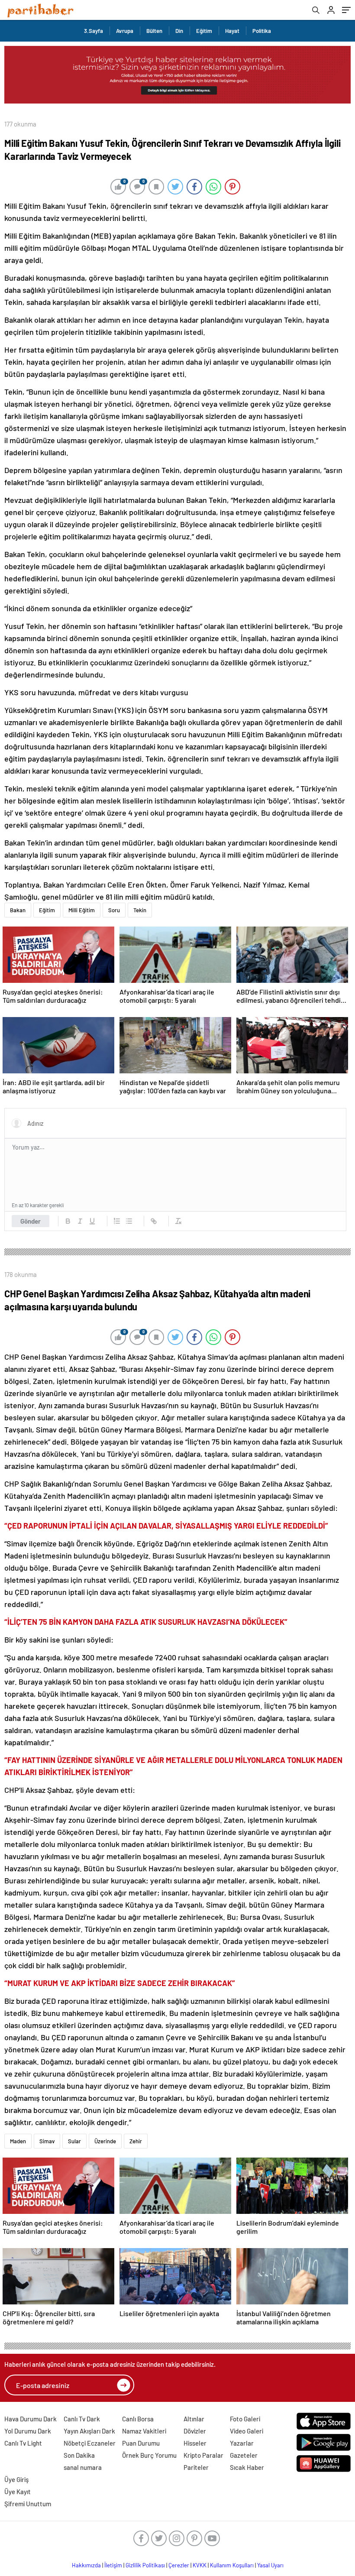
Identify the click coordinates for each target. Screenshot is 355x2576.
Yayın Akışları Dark (89, 2431)
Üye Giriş (16, 2479)
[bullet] (129, 1221)
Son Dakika (79, 2455)
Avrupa (125, 31)
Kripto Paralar (203, 2455)
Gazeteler (244, 2455)
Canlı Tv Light (23, 2443)
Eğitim (204, 31)
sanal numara (83, 2467)
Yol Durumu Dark (28, 2431)
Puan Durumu (141, 2443)
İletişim (113, 2565)
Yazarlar (242, 2443)
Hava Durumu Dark (31, 2419)
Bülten (154, 31)
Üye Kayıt (18, 2492)
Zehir (136, 2141)
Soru (114, 910)
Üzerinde (105, 2141)
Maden (18, 2141)
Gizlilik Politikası (145, 2565)
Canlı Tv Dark (82, 2419)
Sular (74, 2141)
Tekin (140, 910)
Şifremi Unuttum (28, 2504)
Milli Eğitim (82, 910)
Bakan (18, 910)
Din (179, 31)
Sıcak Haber (247, 2467)
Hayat (232, 31)
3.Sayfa (94, 31)
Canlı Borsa (138, 2419)
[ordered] (117, 1221)
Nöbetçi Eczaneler (90, 2443)
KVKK (200, 2565)
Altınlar (194, 2419)
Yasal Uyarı (270, 2565)
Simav (47, 2141)
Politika (262, 31)
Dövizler (195, 2431)
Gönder (31, 1221)
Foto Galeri (245, 2419)
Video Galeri (247, 2431)
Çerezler (179, 2565)
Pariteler (196, 2467)
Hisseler (195, 2443)
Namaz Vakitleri (144, 2431)
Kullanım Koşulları (232, 2565)
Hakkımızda (86, 2565)
